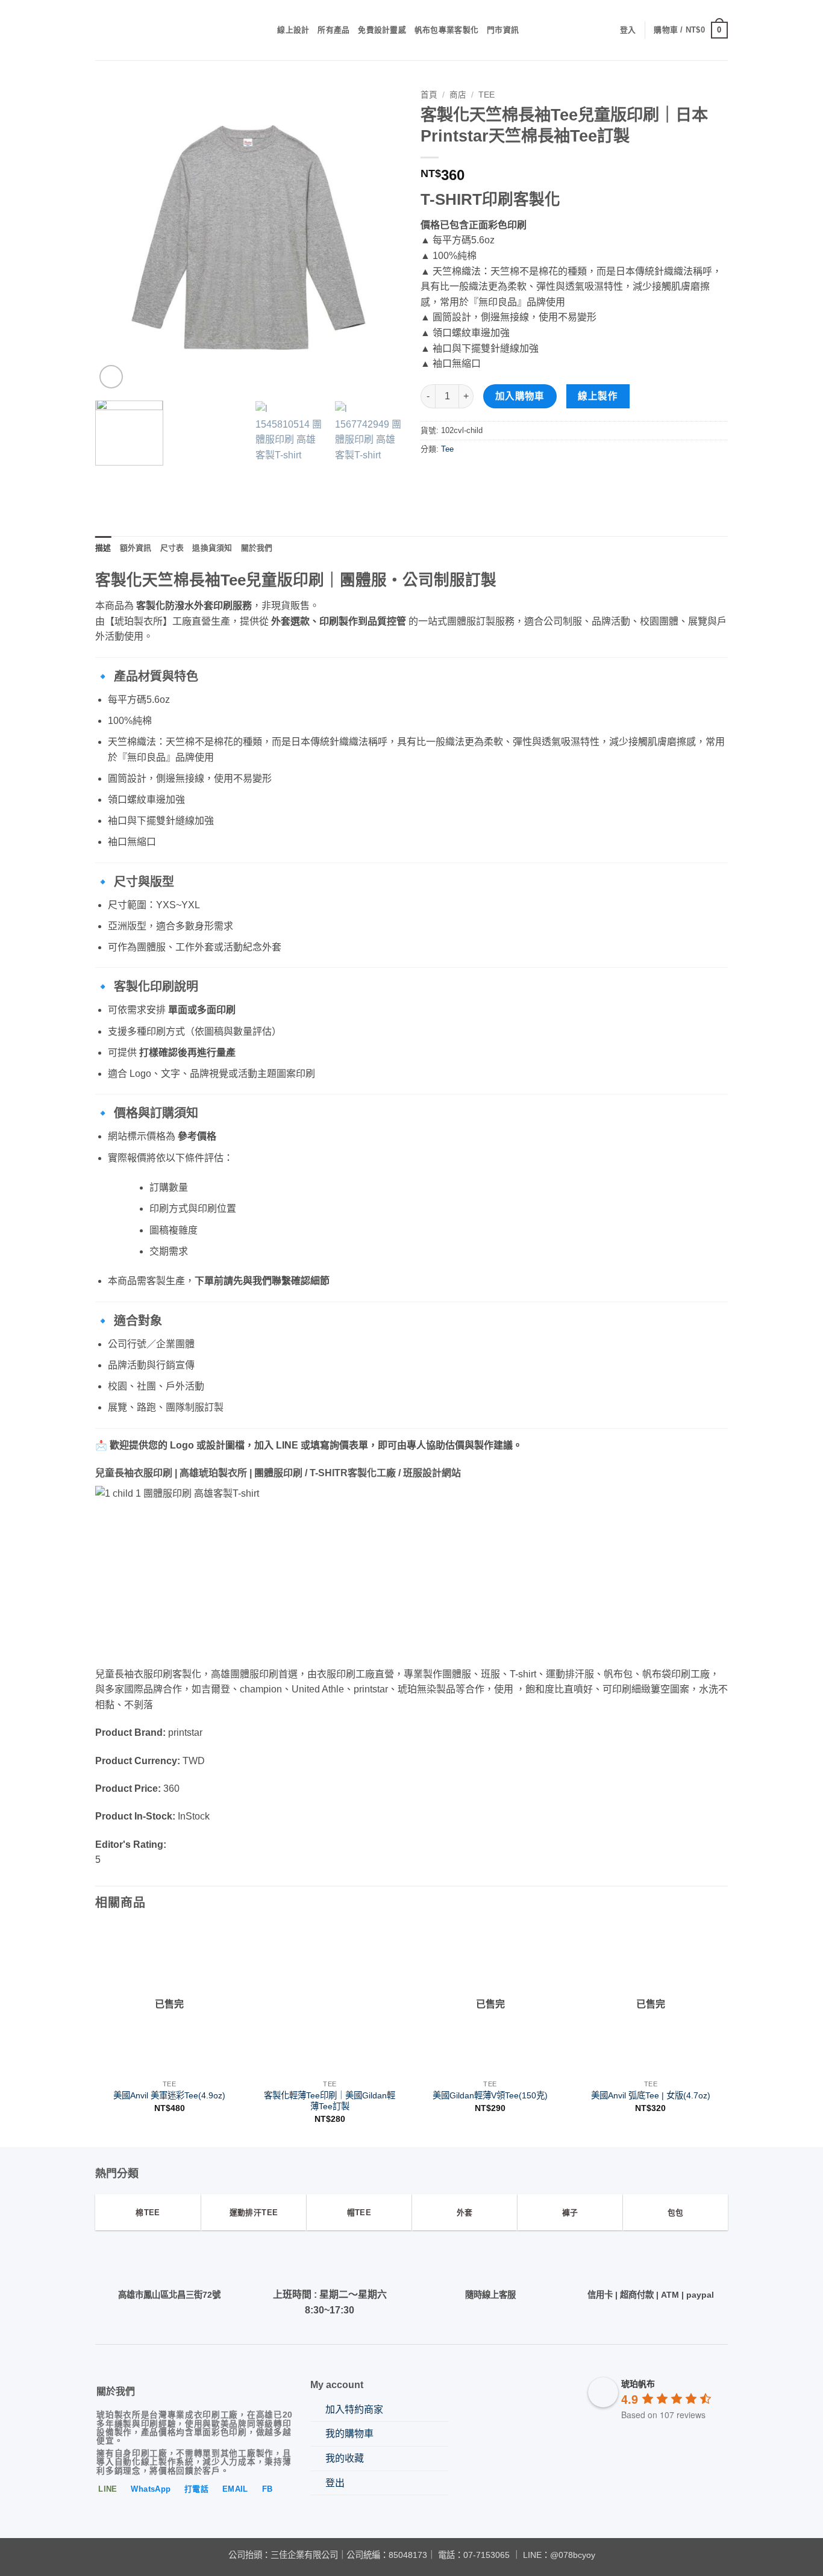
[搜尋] (264, 30)
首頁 (429, 95)
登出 (335, 2483)
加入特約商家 (354, 2409)
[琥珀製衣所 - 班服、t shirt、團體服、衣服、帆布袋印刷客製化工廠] (168, 30)
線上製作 (598, 396)
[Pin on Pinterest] (475, 476)
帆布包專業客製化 (446, 30)
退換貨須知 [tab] (212, 548)
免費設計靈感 (382, 30)
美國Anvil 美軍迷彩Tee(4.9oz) (169, 2095)
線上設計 (293, 30)
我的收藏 (345, 2458)
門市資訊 (503, 30)
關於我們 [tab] (257, 548)
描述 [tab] (103, 548)
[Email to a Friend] (453, 476)
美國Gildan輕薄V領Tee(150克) (490, 2095)
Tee (487, 95)
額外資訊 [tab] (136, 548)
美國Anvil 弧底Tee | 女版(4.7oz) (651, 2095)
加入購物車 (520, 396)
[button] (628, 30)
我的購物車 (349, 2434)
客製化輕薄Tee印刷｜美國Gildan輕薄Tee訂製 (330, 2101)
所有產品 (333, 30)
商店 (458, 95)
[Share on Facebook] (432, 476)
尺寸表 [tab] (172, 548)
